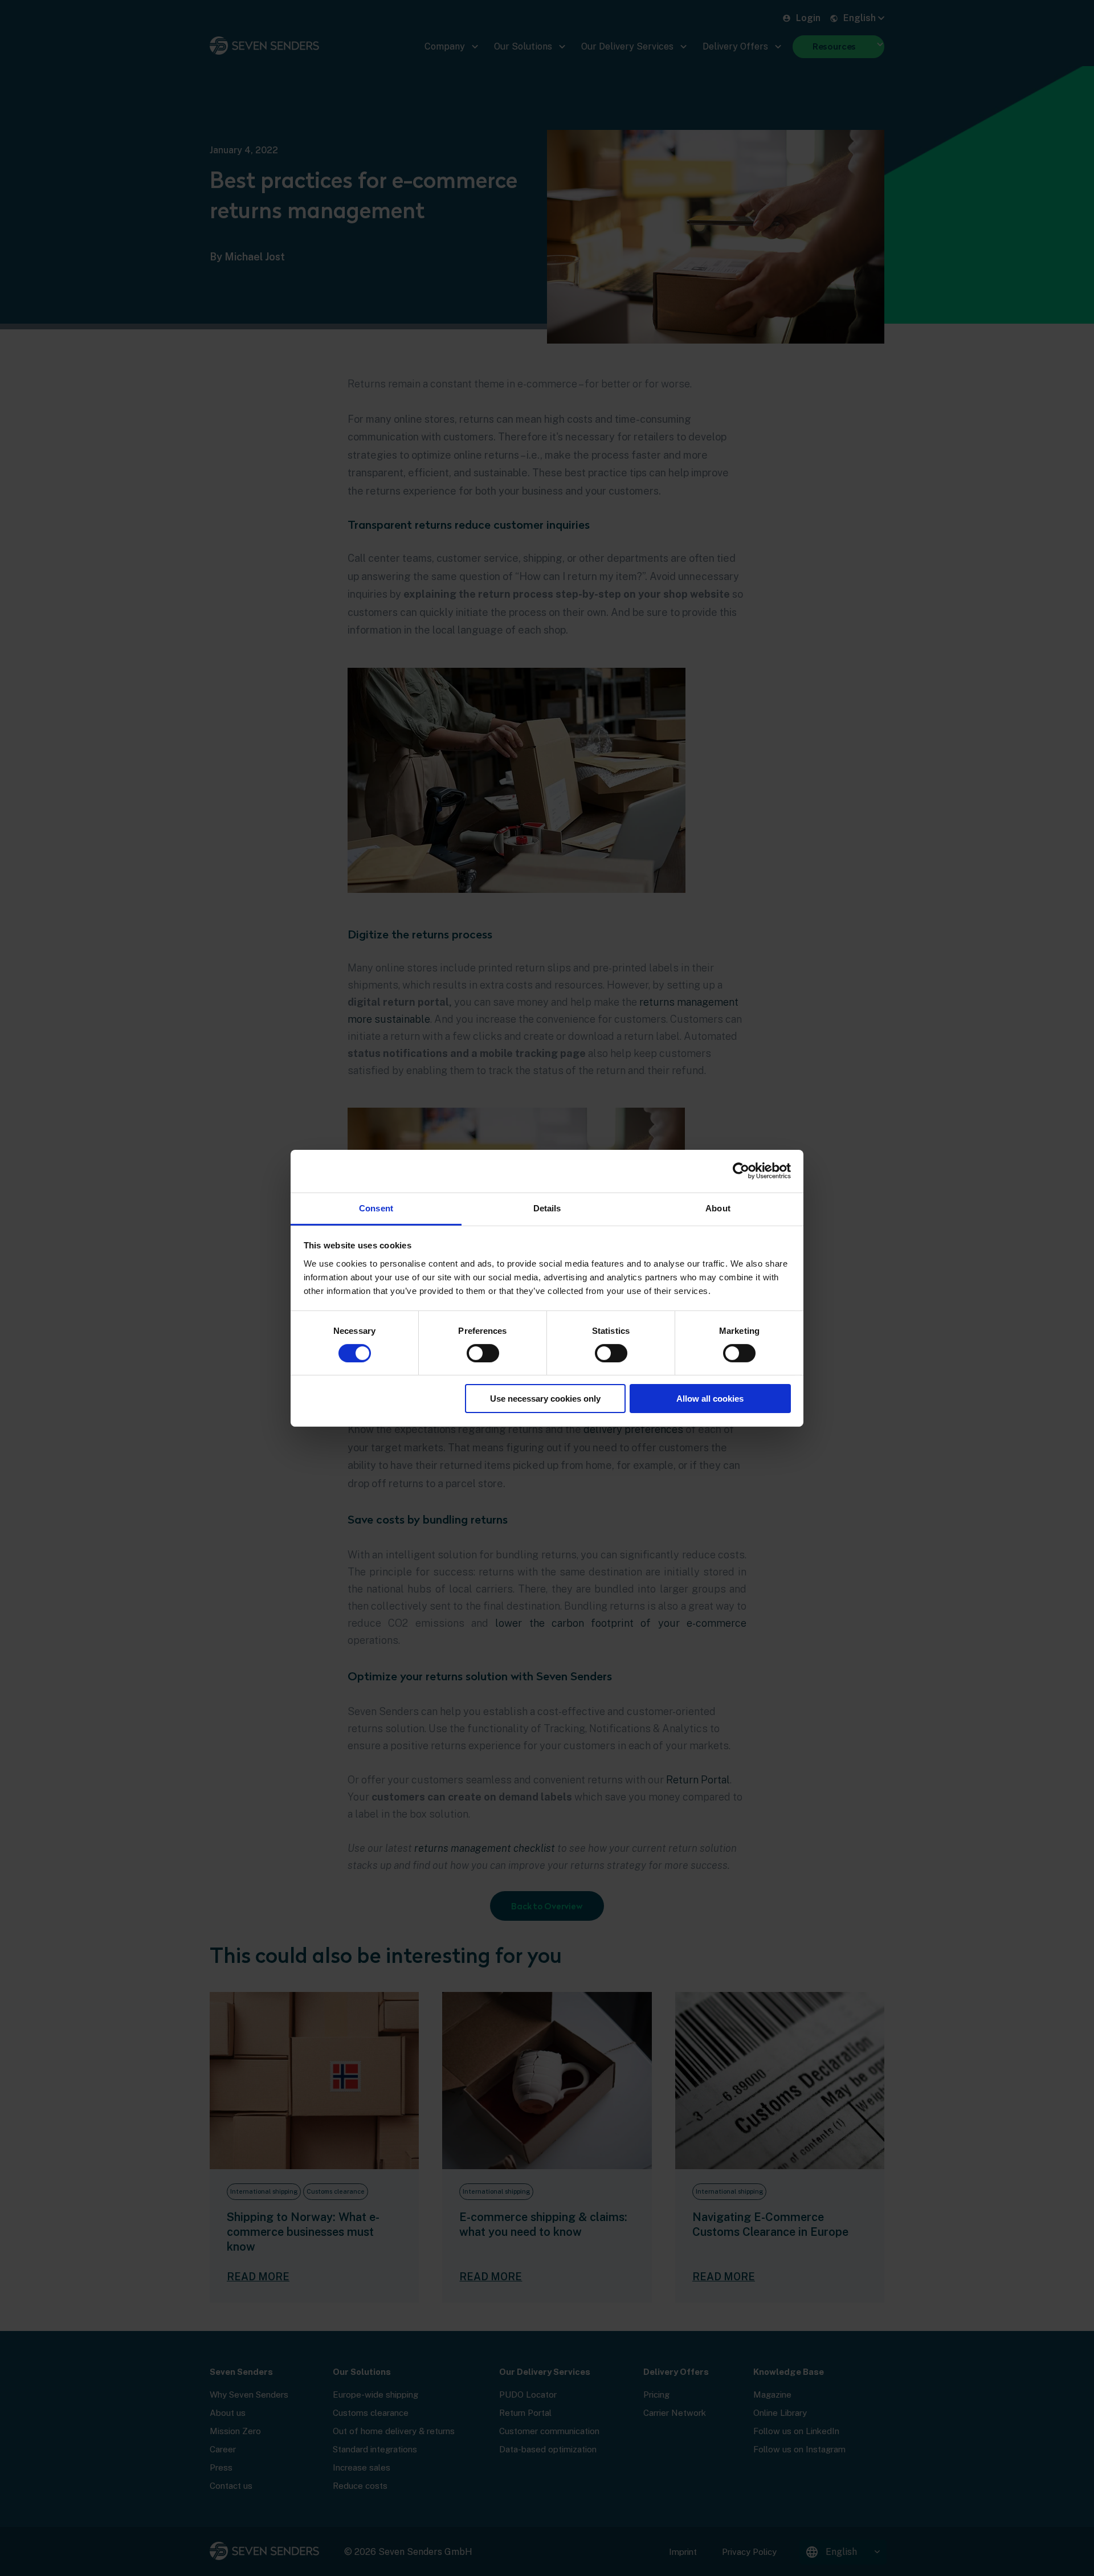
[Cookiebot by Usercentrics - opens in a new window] (741, 1171)
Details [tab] (547, 1208)
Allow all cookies (710, 1399)
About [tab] (718, 1208)
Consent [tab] (376, 1208)
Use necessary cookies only (545, 1399)
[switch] (483, 1353)
